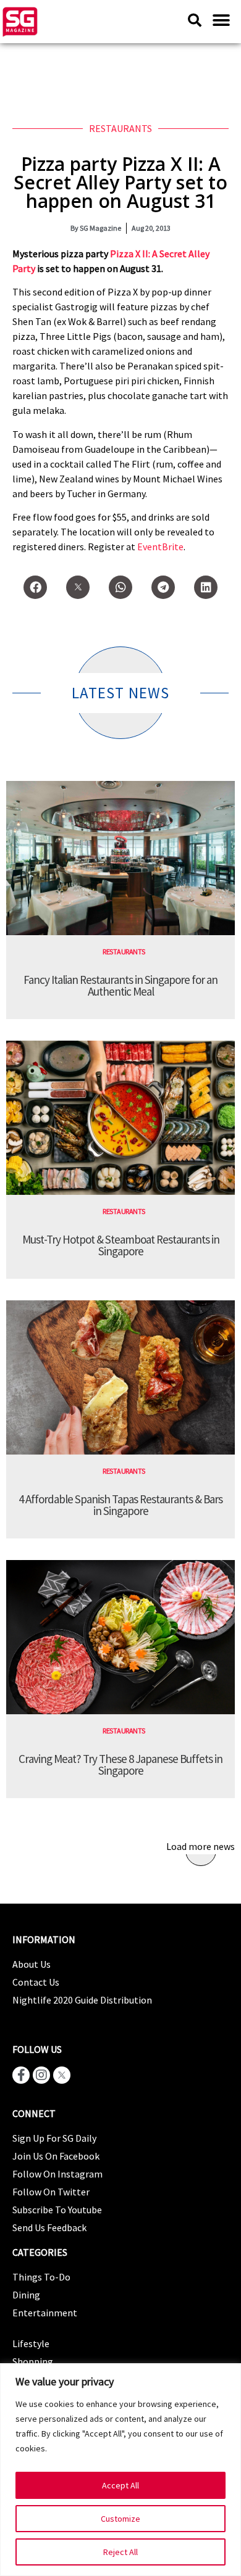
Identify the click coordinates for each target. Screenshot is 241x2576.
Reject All (120, 2552)
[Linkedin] (206, 587)
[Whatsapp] (120, 587)
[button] (221, 20)
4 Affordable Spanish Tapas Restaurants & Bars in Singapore (120, 1505)
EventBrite (160, 547)
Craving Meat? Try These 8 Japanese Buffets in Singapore (120, 1765)
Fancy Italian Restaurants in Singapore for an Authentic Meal (120, 985)
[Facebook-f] (21, 2075)
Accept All (120, 2485)
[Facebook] (35, 587)
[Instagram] (41, 2075)
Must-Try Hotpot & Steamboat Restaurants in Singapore (121, 1245)
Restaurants (120, 128)
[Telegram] (163, 587)
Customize (120, 2519)
